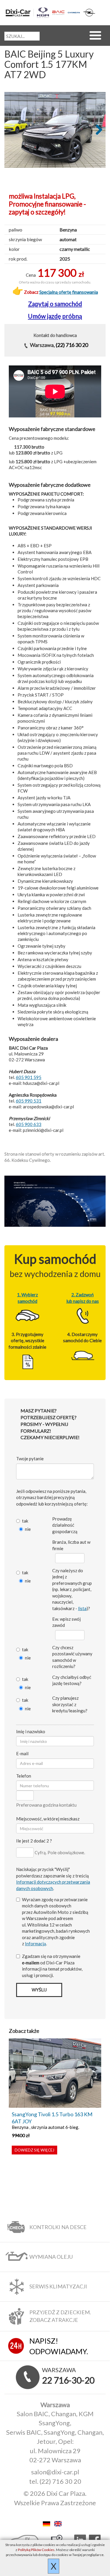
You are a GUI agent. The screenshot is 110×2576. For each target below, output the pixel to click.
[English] (61, 2523)
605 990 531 (29, 1101)
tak (25, 1521)
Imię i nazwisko (31, 1731)
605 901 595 (29, 1077)
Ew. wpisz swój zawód (66, 1622)
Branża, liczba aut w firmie (71, 1545)
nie (28, 1529)
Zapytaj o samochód (55, 304)
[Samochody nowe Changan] (74, 12)
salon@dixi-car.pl (55, 2472)
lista (82, 1608)
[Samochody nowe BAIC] (58, 12)
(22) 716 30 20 (72, 345)
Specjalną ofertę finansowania (69, 292)
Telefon (24, 1776)
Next (97, 130)
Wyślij (39, 1990)
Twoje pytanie (30, 1459)
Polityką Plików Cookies (36, 2550)
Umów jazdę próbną (55, 316)
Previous (13, 130)
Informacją (35, 1944)
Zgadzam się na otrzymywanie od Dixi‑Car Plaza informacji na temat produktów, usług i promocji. (52, 1966)
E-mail (22, 1753)
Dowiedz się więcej (34, 2150)
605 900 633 (29, 1124)
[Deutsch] (48, 2523)
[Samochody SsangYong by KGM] (43, 13)
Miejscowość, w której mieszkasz (48, 1819)
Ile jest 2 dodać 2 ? (34, 1841)
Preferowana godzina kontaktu (46, 1805)
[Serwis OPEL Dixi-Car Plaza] (89, 13)
